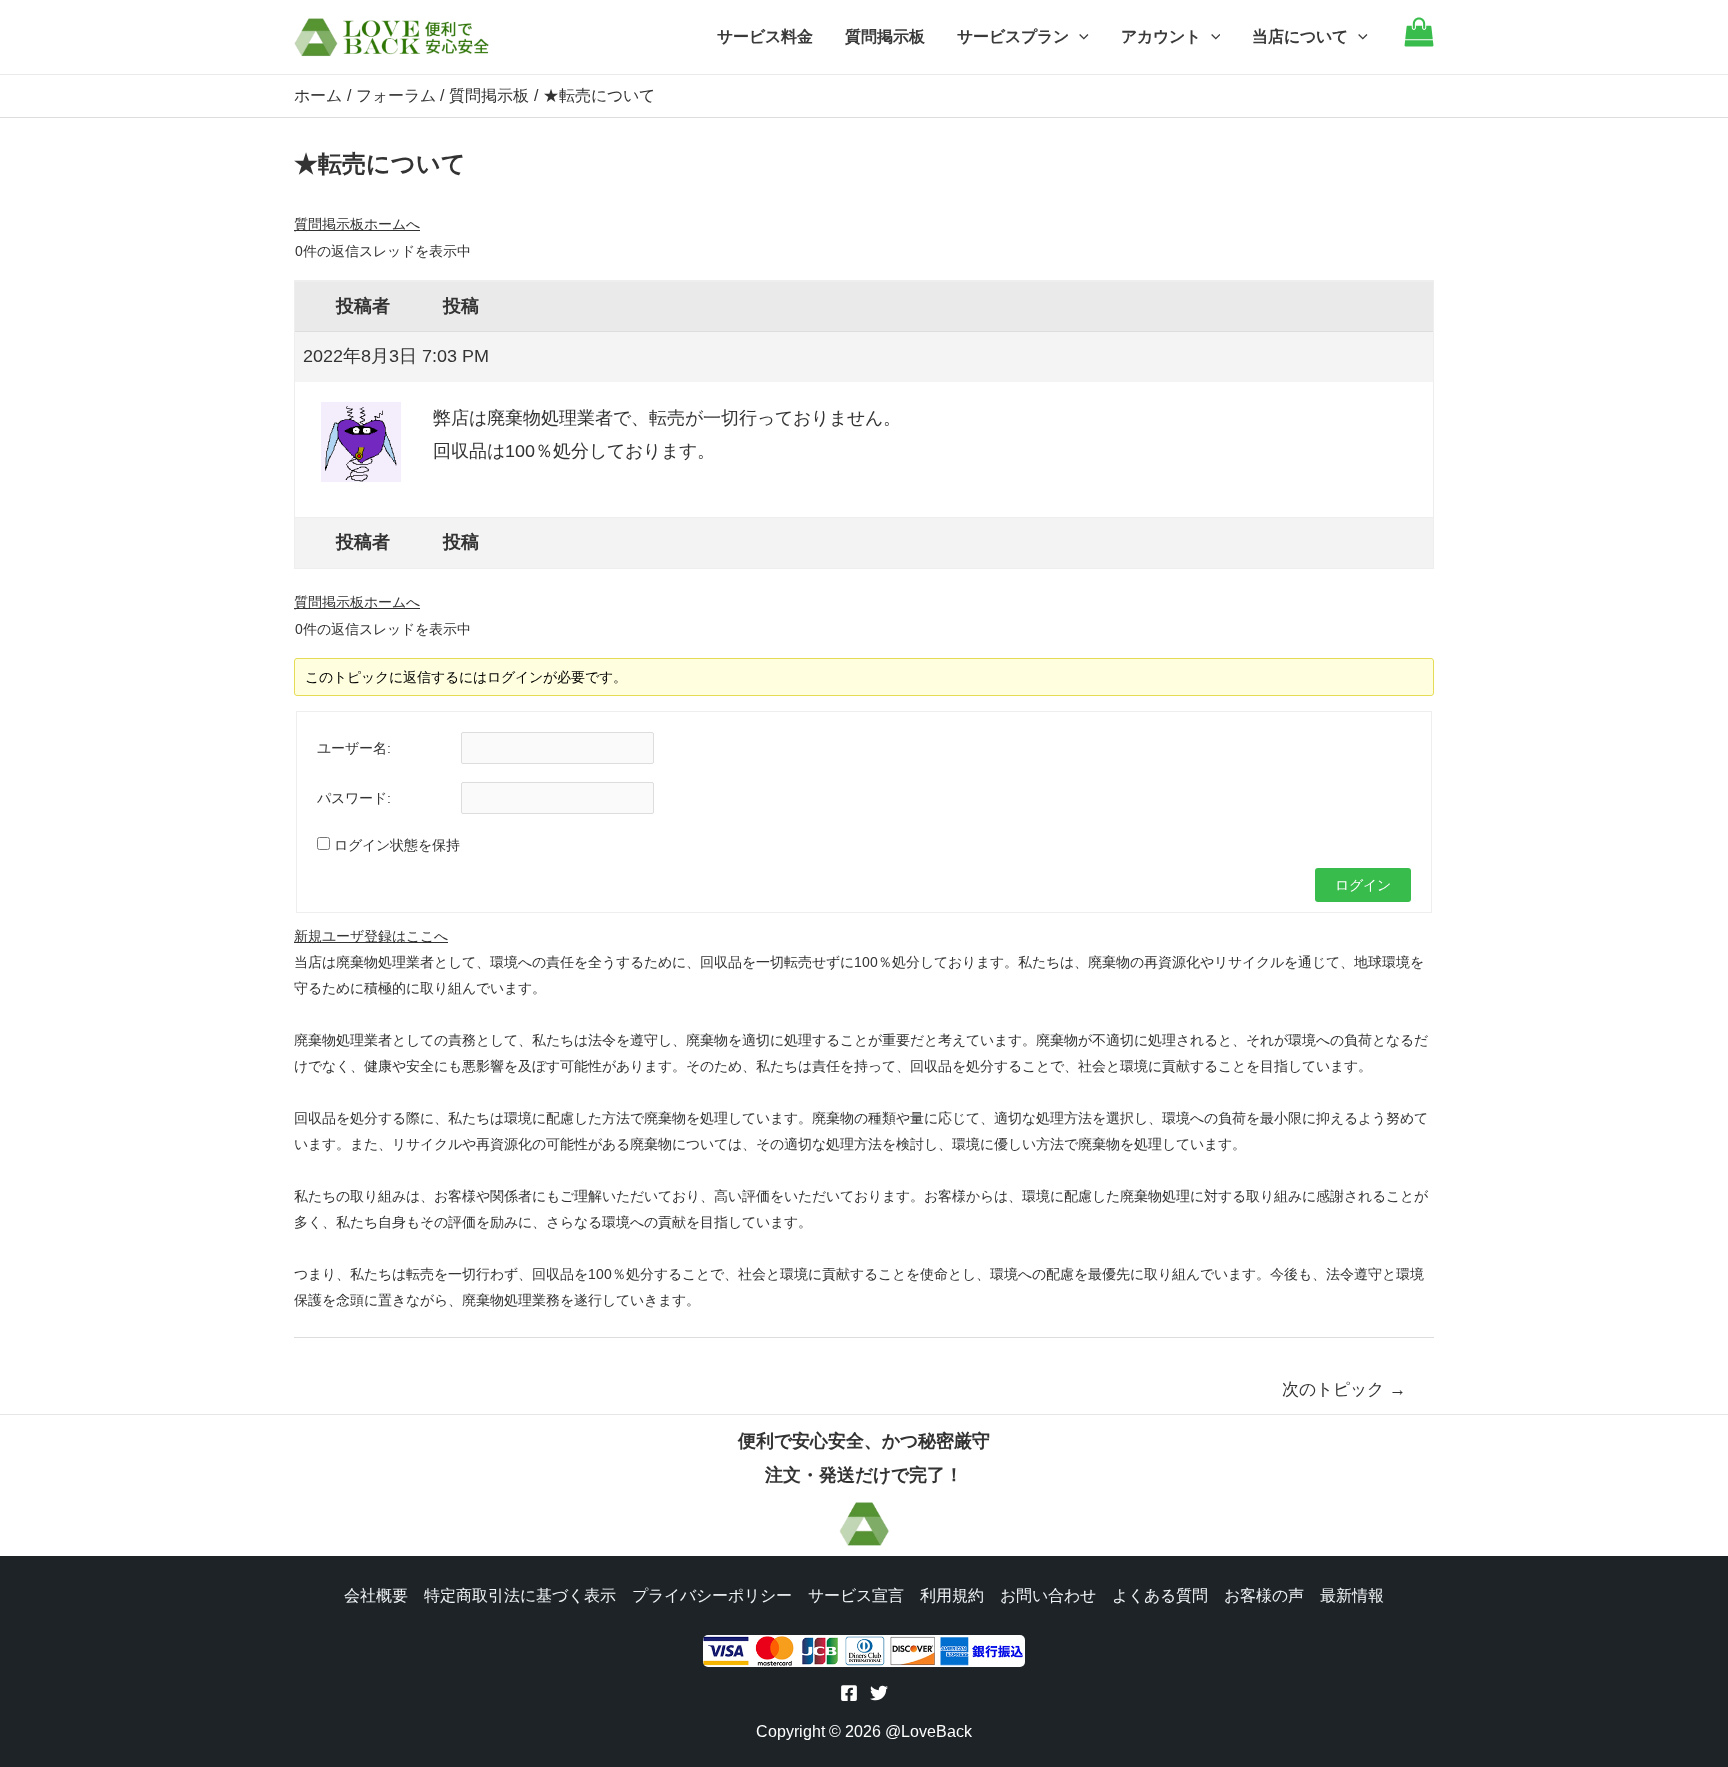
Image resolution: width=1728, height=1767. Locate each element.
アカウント (1161, 36)
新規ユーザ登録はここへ (371, 936)
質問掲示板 (885, 36)
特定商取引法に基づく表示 (520, 1595)
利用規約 (952, 1595)
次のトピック (1344, 1389)
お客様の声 (1264, 1595)
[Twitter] (879, 1693)
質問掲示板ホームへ (357, 224)
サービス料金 (765, 36)
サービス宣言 (856, 1595)
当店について (1300, 36)
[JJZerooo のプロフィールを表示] (361, 434)
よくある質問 (1160, 1595)
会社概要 (376, 1595)
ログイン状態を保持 (397, 845)
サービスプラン (1013, 36)
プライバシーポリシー (712, 1595)
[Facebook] (849, 1693)
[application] (1079, 37)
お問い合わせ (1048, 1595)
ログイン (1363, 885)
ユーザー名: (354, 748)
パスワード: (354, 798)
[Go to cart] (1419, 41)
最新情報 (1352, 1595)
